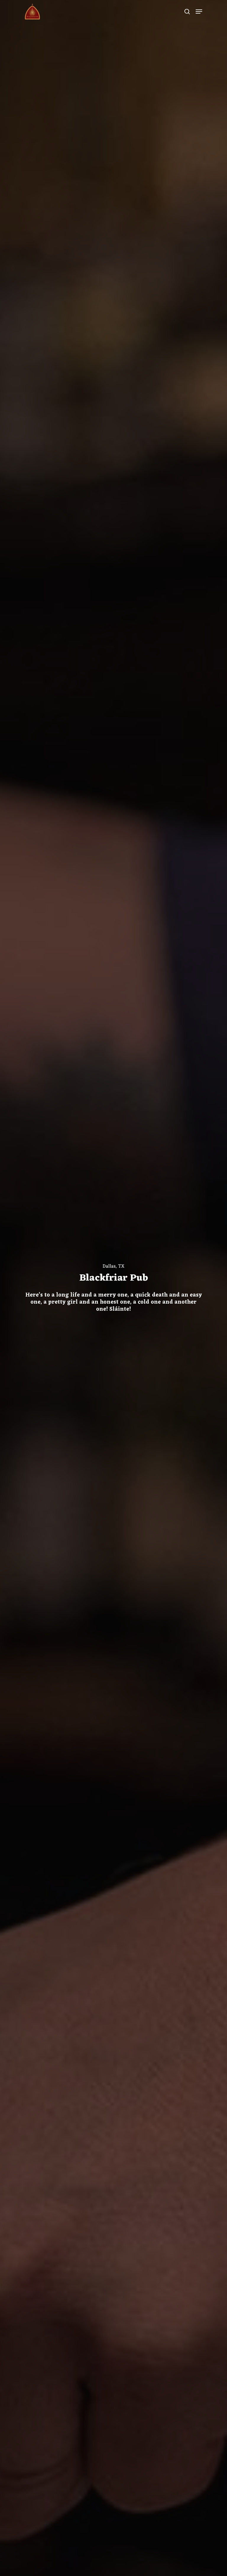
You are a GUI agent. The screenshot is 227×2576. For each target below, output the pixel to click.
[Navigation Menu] (199, 12)
